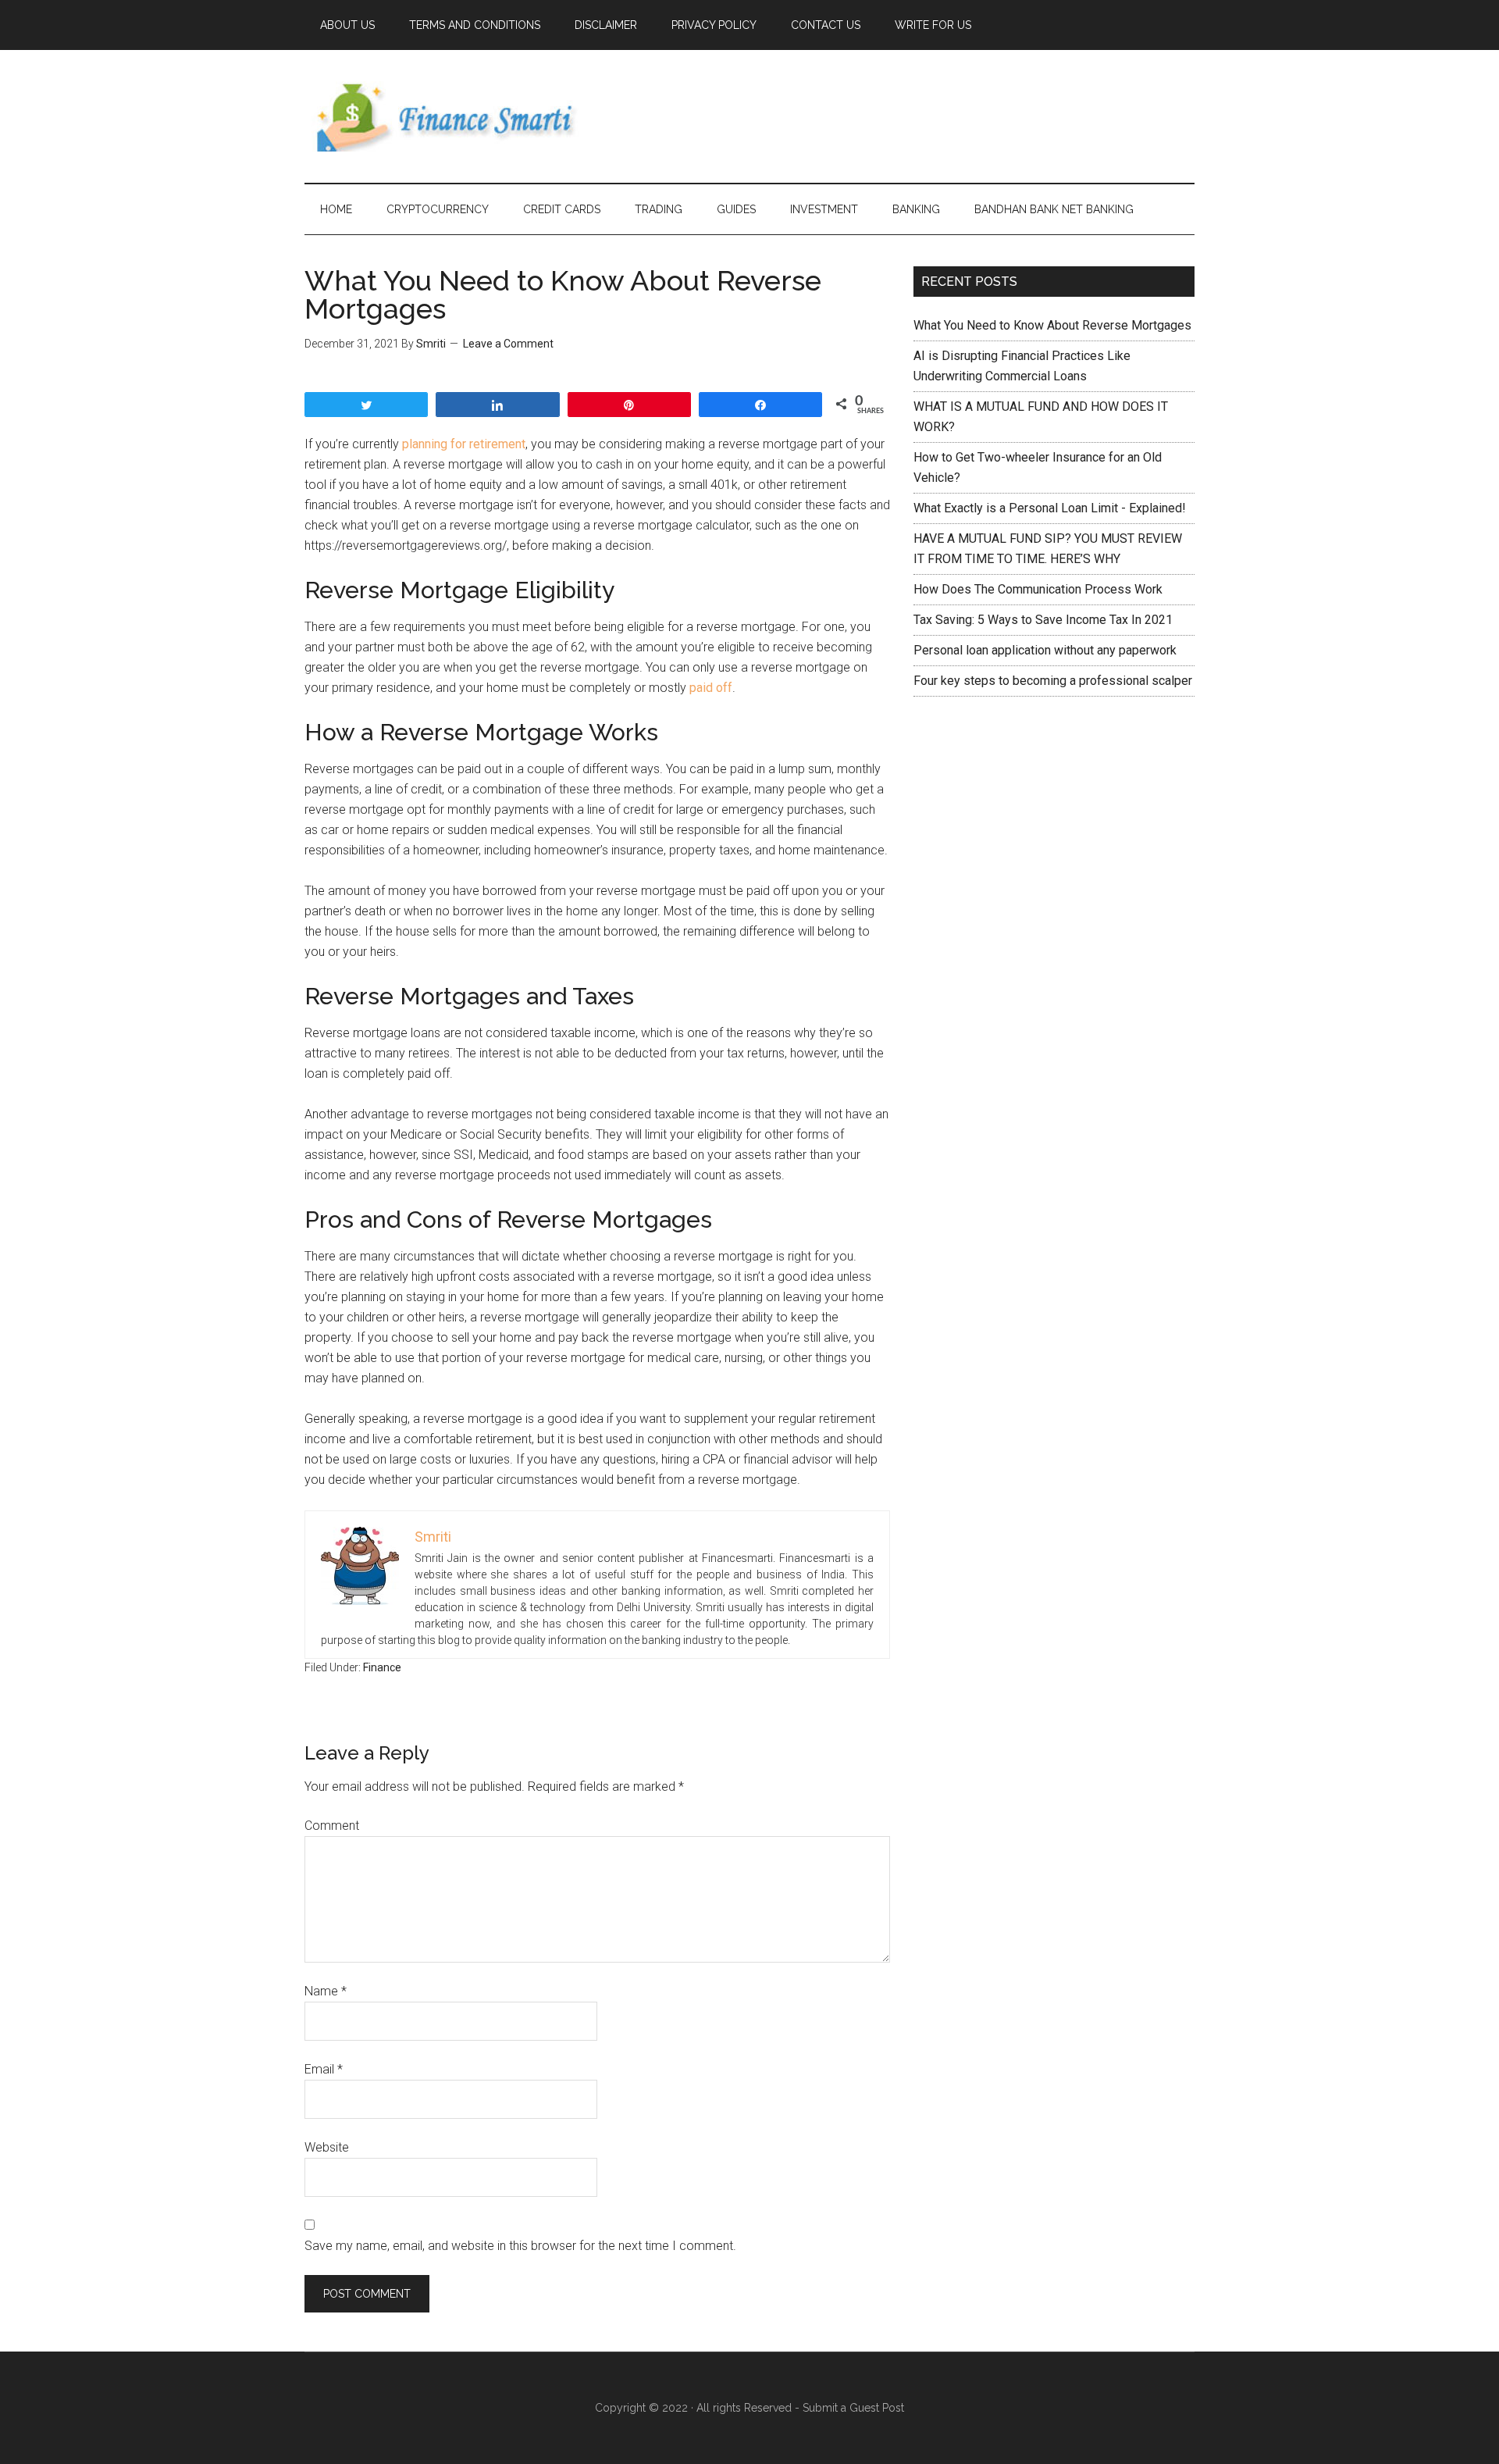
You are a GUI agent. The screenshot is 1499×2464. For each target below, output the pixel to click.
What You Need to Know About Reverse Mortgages (1052, 325)
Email (324, 2069)
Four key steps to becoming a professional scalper (1053, 681)
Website (327, 2147)
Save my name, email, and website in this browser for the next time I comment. (520, 2246)
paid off (711, 688)
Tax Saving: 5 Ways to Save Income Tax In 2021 (1043, 620)
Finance (382, 1667)
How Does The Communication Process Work (1038, 589)
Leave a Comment (508, 344)
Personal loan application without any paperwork (1045, 650)
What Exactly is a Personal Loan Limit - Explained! (1050, 508)
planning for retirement (464, 444)
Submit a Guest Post (853, 2408)
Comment (332, 1826)
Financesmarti (453, 116)
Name (326, 1991)
